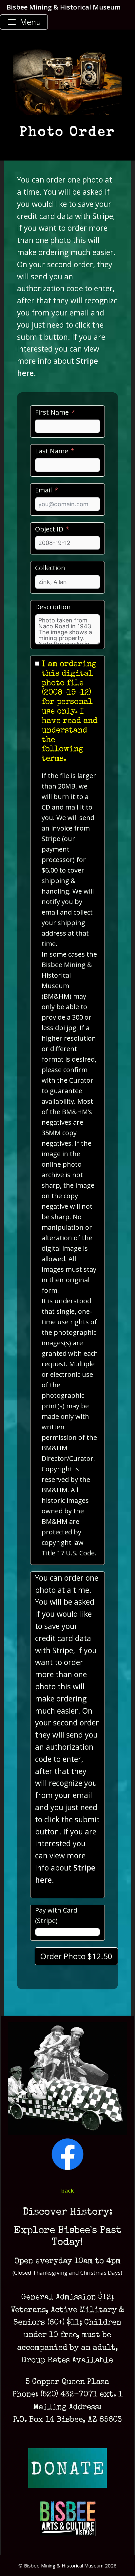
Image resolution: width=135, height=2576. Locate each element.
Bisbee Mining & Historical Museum (64, 7)
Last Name (52, 451)
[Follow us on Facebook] (67, 2168)
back (67, 2190)
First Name (52, 412)
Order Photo (76, 1956)
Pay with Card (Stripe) (56, 1915)
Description (53, 607)
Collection (50, 568)
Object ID (49, 529)
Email (43, 490)
